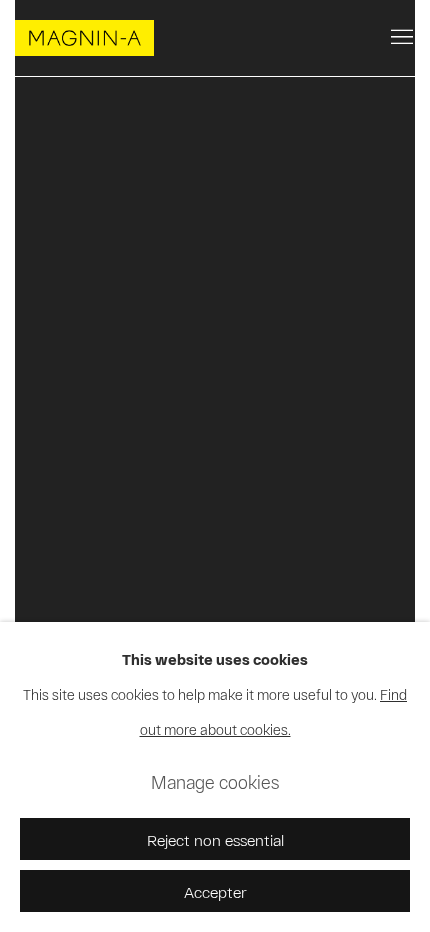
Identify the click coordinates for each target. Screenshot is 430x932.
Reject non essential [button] (215, 839)
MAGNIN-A (85, 38)
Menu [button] (400, 38)
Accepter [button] (215, 891)
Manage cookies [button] (215, 782)
